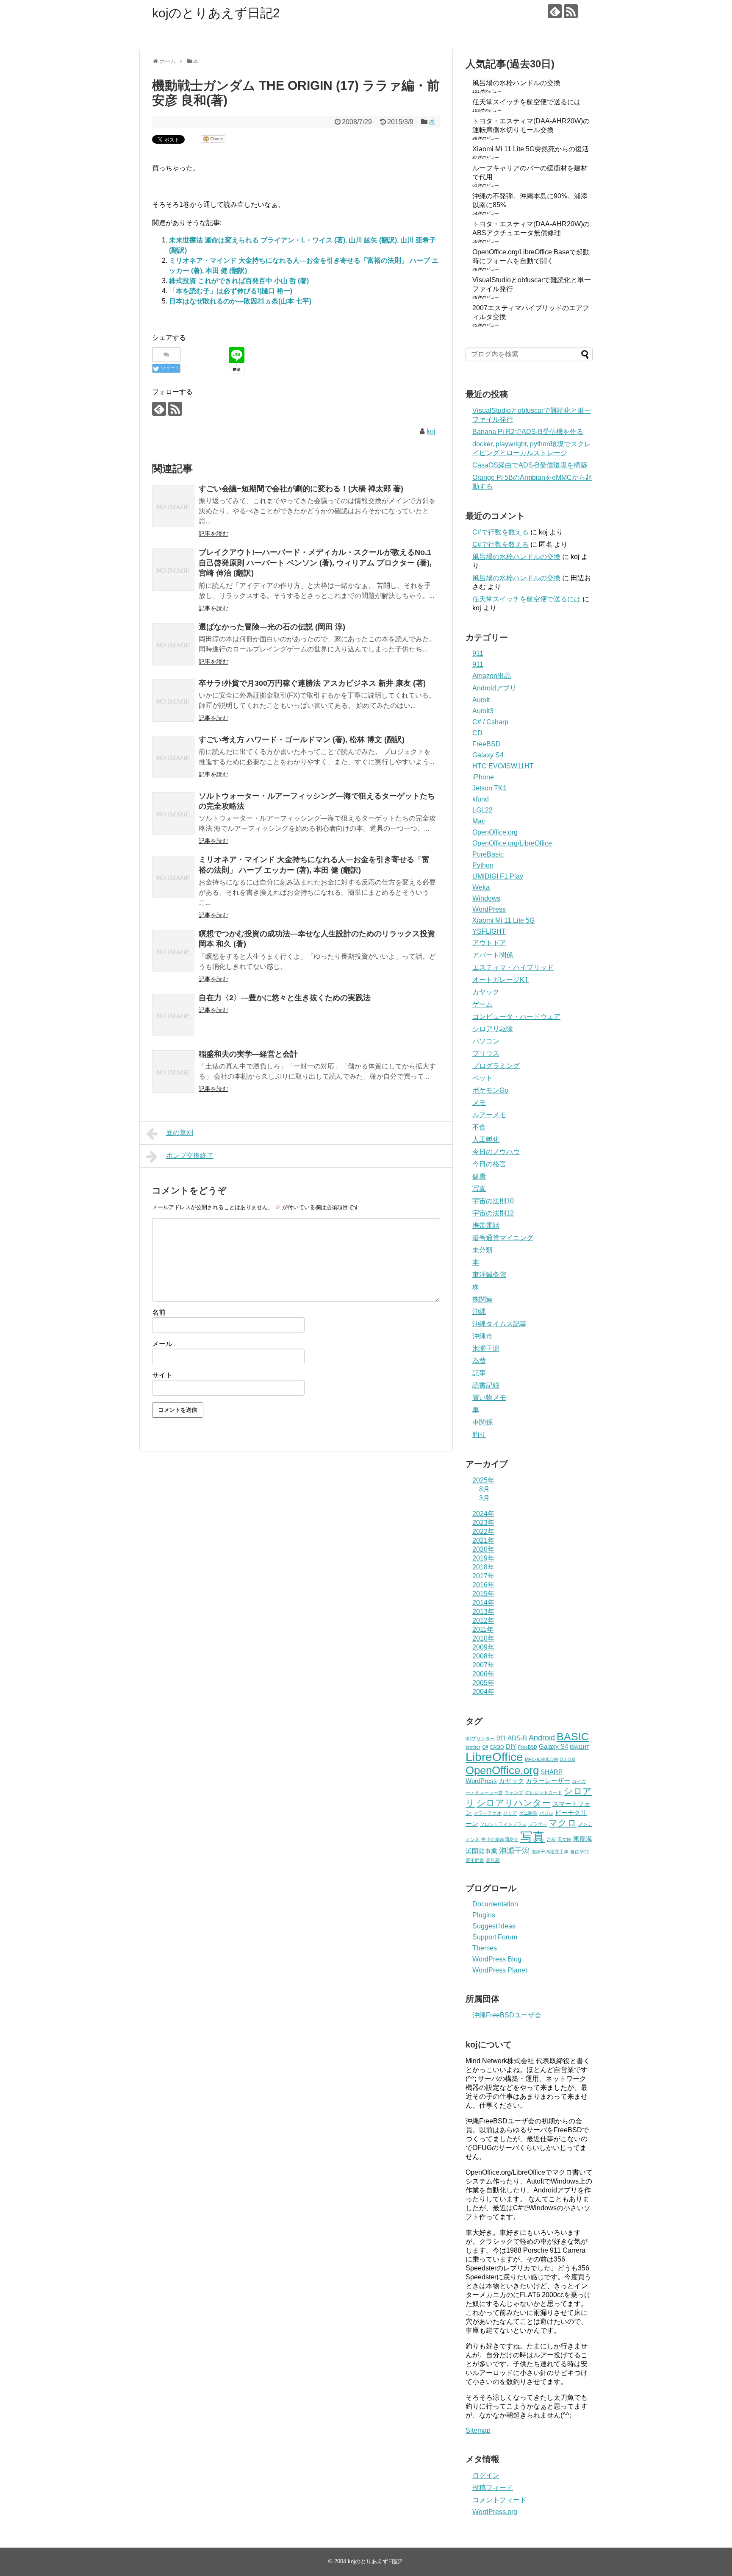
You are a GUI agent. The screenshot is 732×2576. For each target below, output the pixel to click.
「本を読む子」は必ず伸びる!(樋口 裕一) (231, 291)
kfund (481, 799)
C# (485, 1747)
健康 (479, 1176)
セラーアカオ (488, 1813)
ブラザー (538, 1824)
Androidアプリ (494, 688)
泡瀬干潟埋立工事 (550, 1852)
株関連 (482, 1299)
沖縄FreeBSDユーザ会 (507, 2015)
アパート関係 (493, 955)
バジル (546, 1813)
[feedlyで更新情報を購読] (555, 11)
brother (473, 1747)
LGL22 (482, 810)
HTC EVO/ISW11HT (503, 766)
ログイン (486, 2475)
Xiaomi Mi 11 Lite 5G (503, 920)
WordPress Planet (500, 1970)
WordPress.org (495, 2512)
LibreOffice (494, 1757)
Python (483, 865)
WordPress (489, 909)
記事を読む (213, 534)
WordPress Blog (497, 1959)
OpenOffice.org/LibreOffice (512, 843)
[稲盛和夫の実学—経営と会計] (173, 1071)
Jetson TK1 (489, 788)
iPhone (483, 777)
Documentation (495, 1904)
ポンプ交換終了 (190, 1156)
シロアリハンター (514, 1803)
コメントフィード (499, 2500)
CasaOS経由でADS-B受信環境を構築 (530, 465)
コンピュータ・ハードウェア (516, 1017)
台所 (551, 1839)
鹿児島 (493, 1860)
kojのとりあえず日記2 (216, 13)
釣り (479, 1434)
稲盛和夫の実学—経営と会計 (248, 1054)
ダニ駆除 (528, 1813)
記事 (479, 1373)
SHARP (552, 1772)
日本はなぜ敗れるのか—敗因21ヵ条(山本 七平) (240, 301)
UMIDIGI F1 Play (498, 876)
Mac (479, 821)
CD (477, 733)
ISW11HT (579, 1747)
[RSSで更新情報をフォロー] (571, 11)
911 (478, 653)
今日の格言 (489, 1164)
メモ (479, 1103)
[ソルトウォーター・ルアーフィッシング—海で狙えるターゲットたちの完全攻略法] (173, 813)
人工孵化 (486, 1139)
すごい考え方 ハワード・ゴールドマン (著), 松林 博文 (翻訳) (302, 740)
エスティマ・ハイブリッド (513, 967)
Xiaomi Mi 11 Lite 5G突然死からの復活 (531, 149)
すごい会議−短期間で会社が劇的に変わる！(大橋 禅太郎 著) (301, 489)
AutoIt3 (483, 711)
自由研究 (579, 1852)
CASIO (497, 1747)
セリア (510, 1813)
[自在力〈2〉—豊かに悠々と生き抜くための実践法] (173, 1015)
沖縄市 (482, 1336)
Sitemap (478, 2430)
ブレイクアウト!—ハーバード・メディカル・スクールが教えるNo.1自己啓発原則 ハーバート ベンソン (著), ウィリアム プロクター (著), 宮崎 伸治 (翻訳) (315, 563)
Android (542, 1738)
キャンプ (514, 1792)
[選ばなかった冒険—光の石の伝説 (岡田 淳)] (173, 644)
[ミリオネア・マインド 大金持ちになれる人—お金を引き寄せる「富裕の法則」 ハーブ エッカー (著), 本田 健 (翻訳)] (173, 877)
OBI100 (567, 1759)
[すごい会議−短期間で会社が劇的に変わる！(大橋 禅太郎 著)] (173, 506)
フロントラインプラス (503, 1824)
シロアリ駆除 (493, 1029)
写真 (479, 1189)
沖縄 (479, 1312)
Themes (485, 1948)
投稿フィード (493, 2488)
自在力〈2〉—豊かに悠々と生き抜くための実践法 (285, 998)
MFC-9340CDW (541, 1759)
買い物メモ (489, 1398)
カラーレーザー (548, 1781)
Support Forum (495, 1937)
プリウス (486, 1053)
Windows (486, 898)
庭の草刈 (180, 1133)
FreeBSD (487, 744)
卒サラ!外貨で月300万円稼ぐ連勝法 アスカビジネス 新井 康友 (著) (312, 683)
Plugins (484, 1915)
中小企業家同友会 (500, 1839)
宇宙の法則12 (493, 1213)
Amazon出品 (492, 676)
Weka (481, 887)
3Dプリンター (480, 1739)
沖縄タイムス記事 (499, 1324)
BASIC (573, 1737)
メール (162, 1344)
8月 (484, 1489)
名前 (159, 1312)
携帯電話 (486, 1225)
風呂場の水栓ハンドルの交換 (516, 83)
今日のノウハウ (496, 1152)
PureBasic (488, 854)
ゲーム (482, 1004)
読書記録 (486, 1385)
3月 (484, 1498)
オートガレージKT (500, 980)
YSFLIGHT (489, 931)
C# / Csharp (490, 722)
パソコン (486, 1041)
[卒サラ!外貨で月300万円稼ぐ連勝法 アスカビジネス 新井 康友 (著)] (173, 701)
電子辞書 (475, 1860)
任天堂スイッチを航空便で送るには (527, 102)
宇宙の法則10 (493, 1201)
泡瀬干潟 (486, 1348)
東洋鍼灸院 (489, 1275)
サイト (162, 1375)
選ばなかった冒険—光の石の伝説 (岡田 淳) (272, 627)
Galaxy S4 (488, 755)
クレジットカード (543, 1792)
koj (431, 431)
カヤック (486, 992)
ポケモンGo (490, 1090)
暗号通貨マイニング (503, 1238)
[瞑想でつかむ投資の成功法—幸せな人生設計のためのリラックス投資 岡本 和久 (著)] (173, 951)
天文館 (564, 1839)
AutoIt (481, 700)
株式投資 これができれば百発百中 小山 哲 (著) (239, 281)
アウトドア (489, 943)
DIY (511, 1747)
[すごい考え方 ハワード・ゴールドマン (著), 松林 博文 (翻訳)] (173, 757)
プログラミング (496, 1066)
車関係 (482, 1422)
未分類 (482, 1250)
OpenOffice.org (495, 832)
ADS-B (517, 1738)
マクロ (563, 1823)
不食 (479, 1127)
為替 (479, 1361)
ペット (482, 1078)
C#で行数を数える (500, 532)
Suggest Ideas (494, 1926)
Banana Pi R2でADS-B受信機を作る (528, 432)
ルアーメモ (489, 1115)
